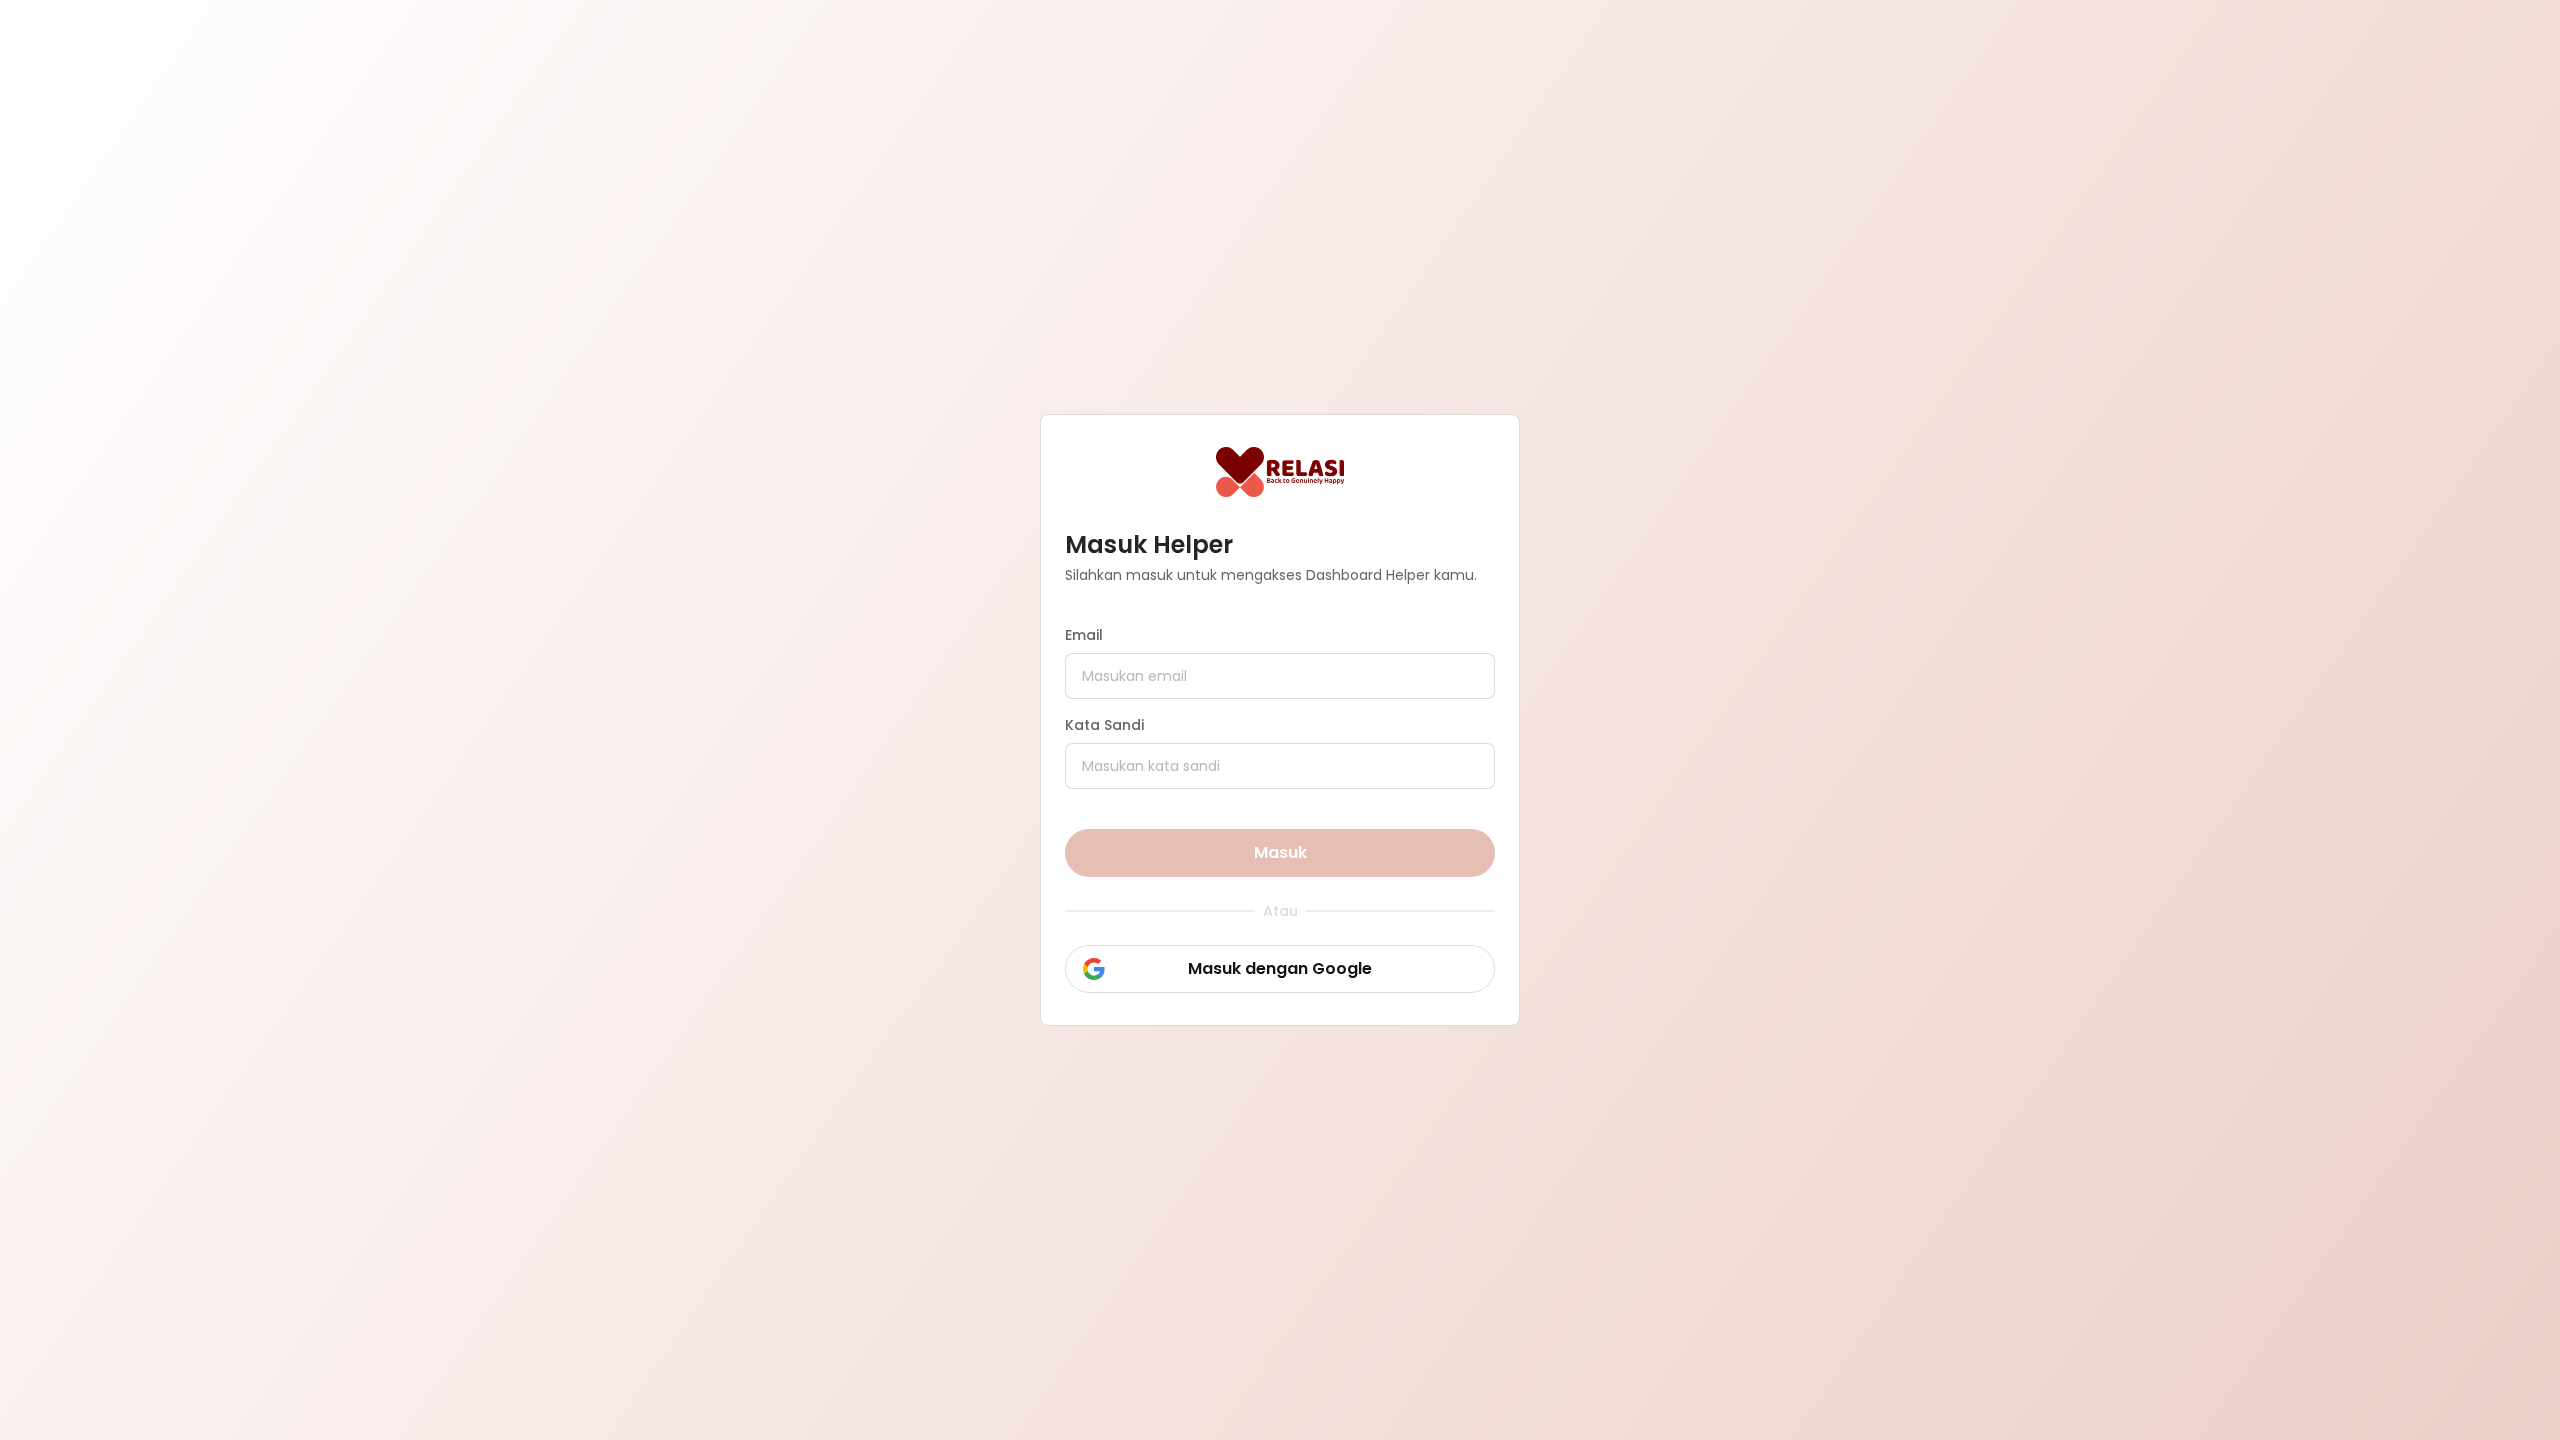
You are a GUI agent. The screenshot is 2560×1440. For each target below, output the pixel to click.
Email (1084, 635)
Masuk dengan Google (1280, 968)
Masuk (1280, 852)
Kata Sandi (1104, 725)
